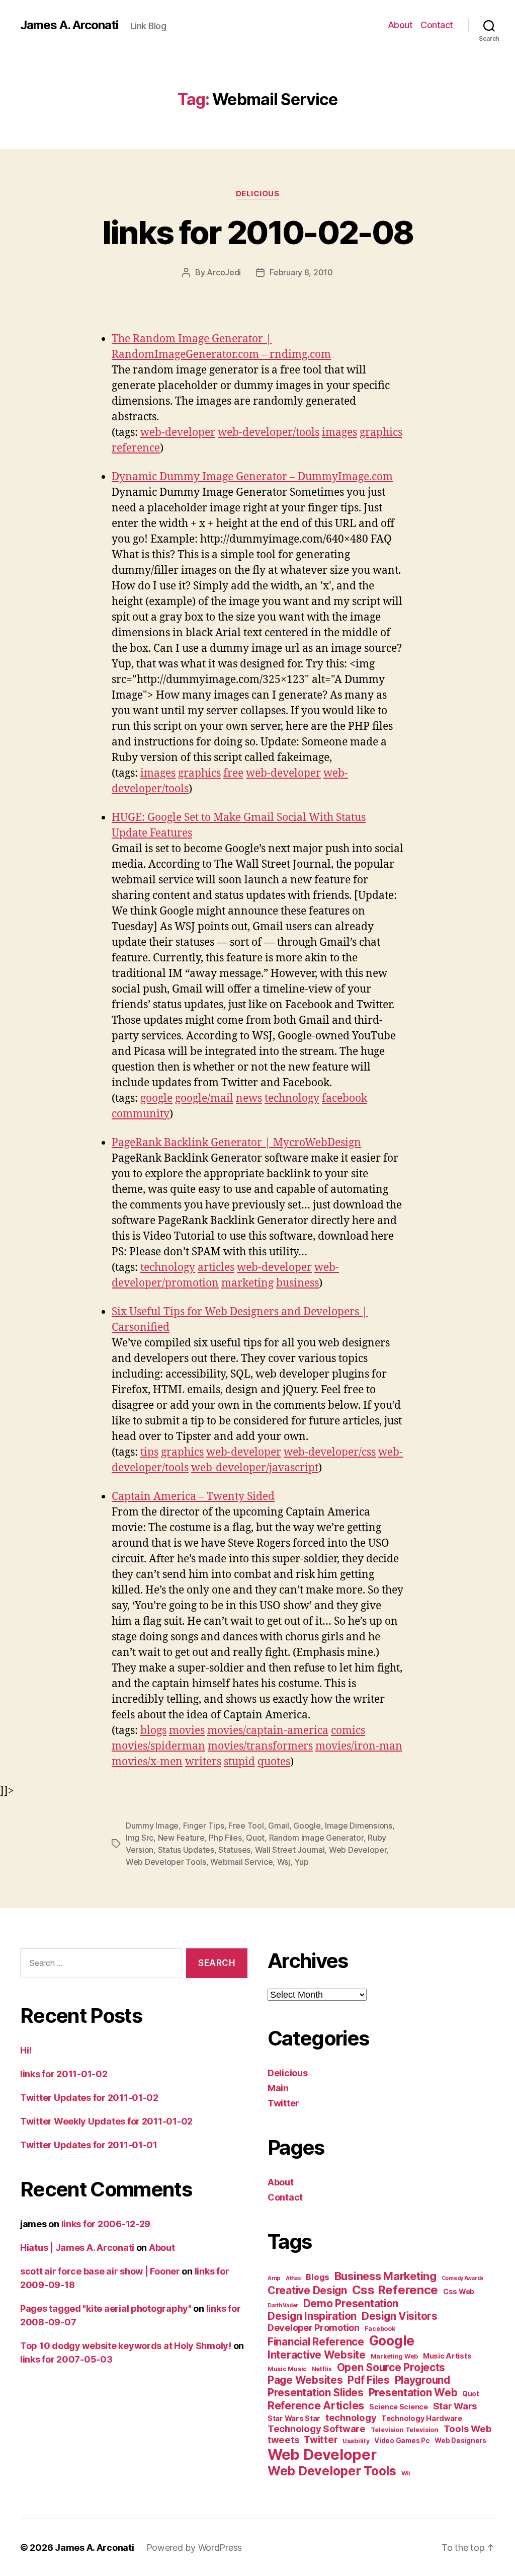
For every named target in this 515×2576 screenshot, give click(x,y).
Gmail (279, 1826)
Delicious (258, 194)
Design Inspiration (312, 2316)
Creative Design (307, 2290)
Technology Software (317, 2429)
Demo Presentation (351, 2303)
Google (307, 1826)
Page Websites (305, 2380)
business (297, 1283)
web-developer (178, 433)
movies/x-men (147, 1762)
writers (203, 1762)
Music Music (287, 2369)
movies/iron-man (359, 1746)
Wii (406, 2473)
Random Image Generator (316, 1838)
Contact (437, 25)
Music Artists (447, 2356)
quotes (274, 1762)
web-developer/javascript (255, 1468)
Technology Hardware (422, 2418)
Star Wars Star (294, 2418)
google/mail (204, 1098)
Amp (274, 2278)
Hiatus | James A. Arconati (77, 2248)
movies (187, 1731)
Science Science (399, 2407)
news (249, 1098)
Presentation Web (413, 2393)
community (141, 1114)
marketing (247, 1283)
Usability (356, 2441)
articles (216, 1268)
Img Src (140, 1838)
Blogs (318, 2277)
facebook (345, 1098)
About (400, 25)
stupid (239, 1762)
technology (292, 1098)
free (233, 773)
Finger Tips (204, 1826)
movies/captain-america (268, 1731)
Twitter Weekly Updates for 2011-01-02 (106, 2121)
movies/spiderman (158, 1746)
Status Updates (186, 1850)
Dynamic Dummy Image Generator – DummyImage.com (252, 477)
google (156, 1098)
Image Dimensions (359, 1826)
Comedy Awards (463, 2278)
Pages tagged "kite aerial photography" (106, 2308)
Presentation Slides (316, 2393)
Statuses (234, 1850)
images (339, 433)
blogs (153, 1731)
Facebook (380, 2329)
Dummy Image (152, 1826)
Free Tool (246, 1826)
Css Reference (395, 2290)
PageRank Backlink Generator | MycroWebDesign (236, 1143)
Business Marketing (385, 2276)
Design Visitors (400, 2316)
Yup (301, 1862)
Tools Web (468, 2429)
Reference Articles (316, 2405)
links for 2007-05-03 (66, 2359)
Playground (422, 2380)
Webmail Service (241, 1862)
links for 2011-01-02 (64, 2074)
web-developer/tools (269, 433)
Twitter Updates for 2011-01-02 (89, 2098)
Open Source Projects (391, 2367)
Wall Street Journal (290, 1850)
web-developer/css (330, 1452)
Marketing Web (395, 2356)
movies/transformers (260, 1746)
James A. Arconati (69, 25)
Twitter (283, 2103)
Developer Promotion (314, 2328)
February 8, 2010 (301, 272)
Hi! (26, 2050)
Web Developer (358, 1850)
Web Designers (460, 2441)
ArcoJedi (224, 272)
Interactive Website (317, 2355)
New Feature (181, 1838)
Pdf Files (369, 2380)
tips (149, 1452)
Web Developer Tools (166, 1862)
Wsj (284, 1862)
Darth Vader (283, 2305)
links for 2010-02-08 (258, 232)
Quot (255, 1838)
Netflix (322, 2369)
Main (278, 2088)
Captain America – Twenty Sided (193, 1497)
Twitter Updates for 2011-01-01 (89, 2145)
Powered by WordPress (194, 2548)
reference (136, 448)
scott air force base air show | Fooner (100, 2271)
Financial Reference (316, 2342)
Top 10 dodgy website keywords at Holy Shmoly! (126, 2346)
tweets (283, 2440)
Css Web (459, 2291)
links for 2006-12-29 (106, 2224)
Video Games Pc (402, 2441)
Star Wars (455, 2406)
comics (348, 1731)
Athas (293, 2278)
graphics (381, 433)
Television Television (405, 2430)
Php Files (225, 1838)
